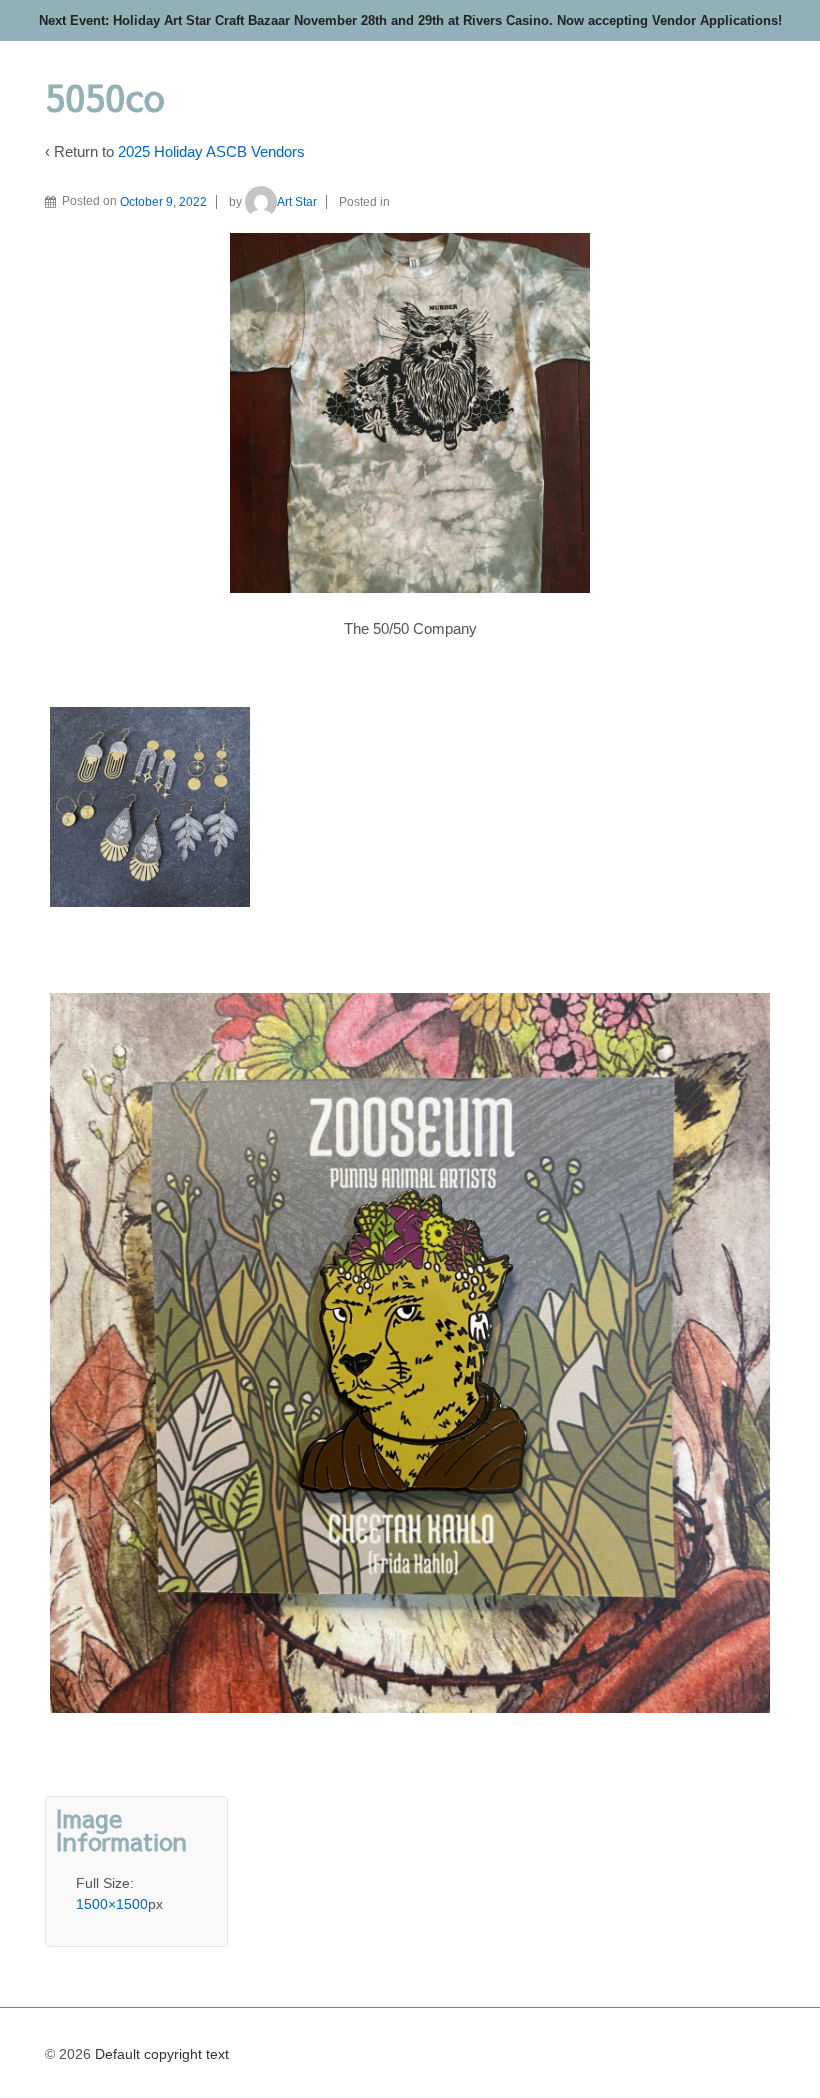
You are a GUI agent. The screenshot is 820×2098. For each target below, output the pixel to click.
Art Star (297, 202)
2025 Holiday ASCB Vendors (211, 151)
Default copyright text (160, 2054)
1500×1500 (112, 1904)
